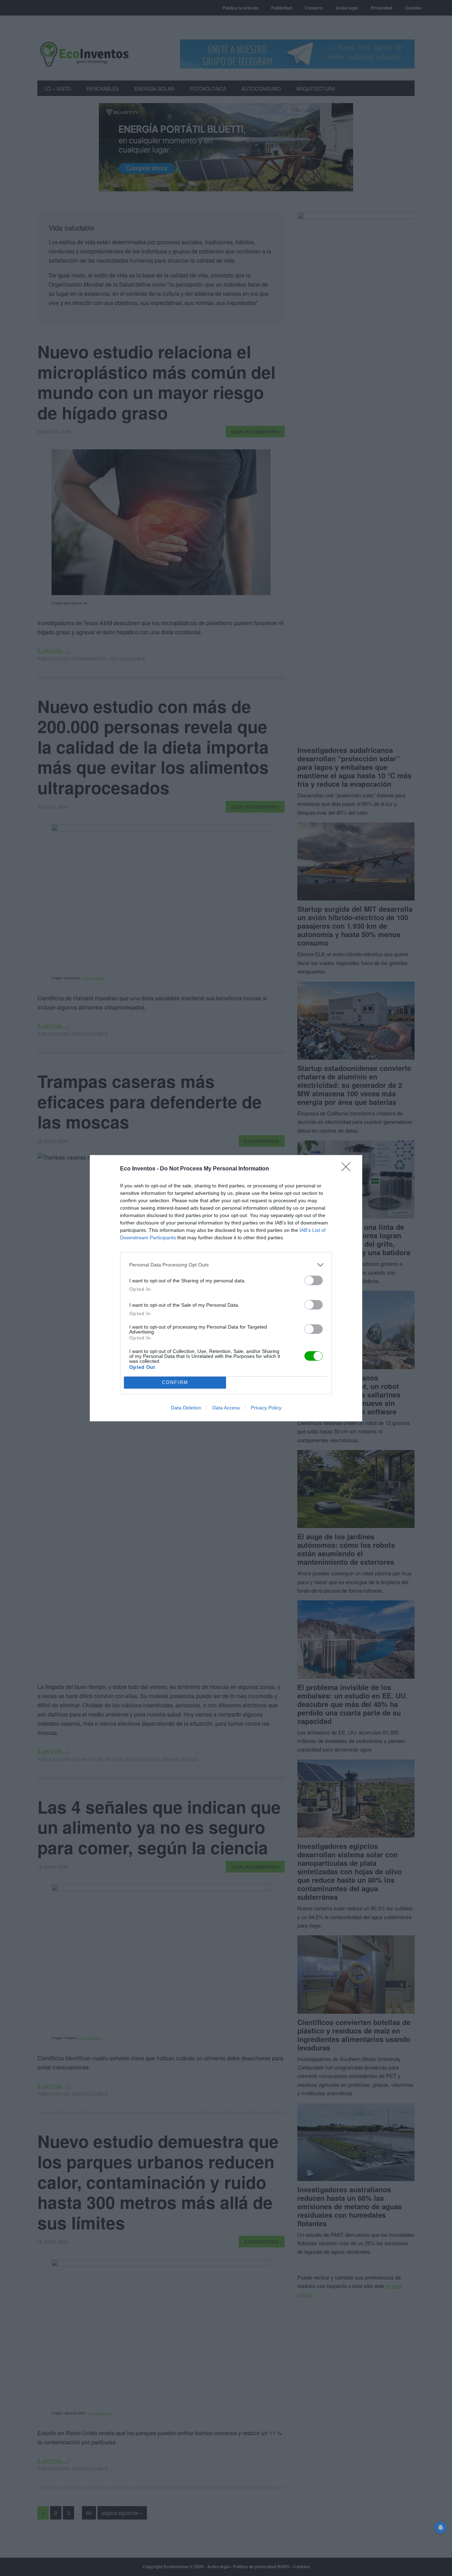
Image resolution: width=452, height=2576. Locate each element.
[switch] (314, 1280)
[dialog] (226, 1288)
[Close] (348, 1169)
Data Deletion (186, 1408)
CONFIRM (175, 1382)
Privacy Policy (266, 1408)
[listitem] (226, 1265)
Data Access (226, 1408)
